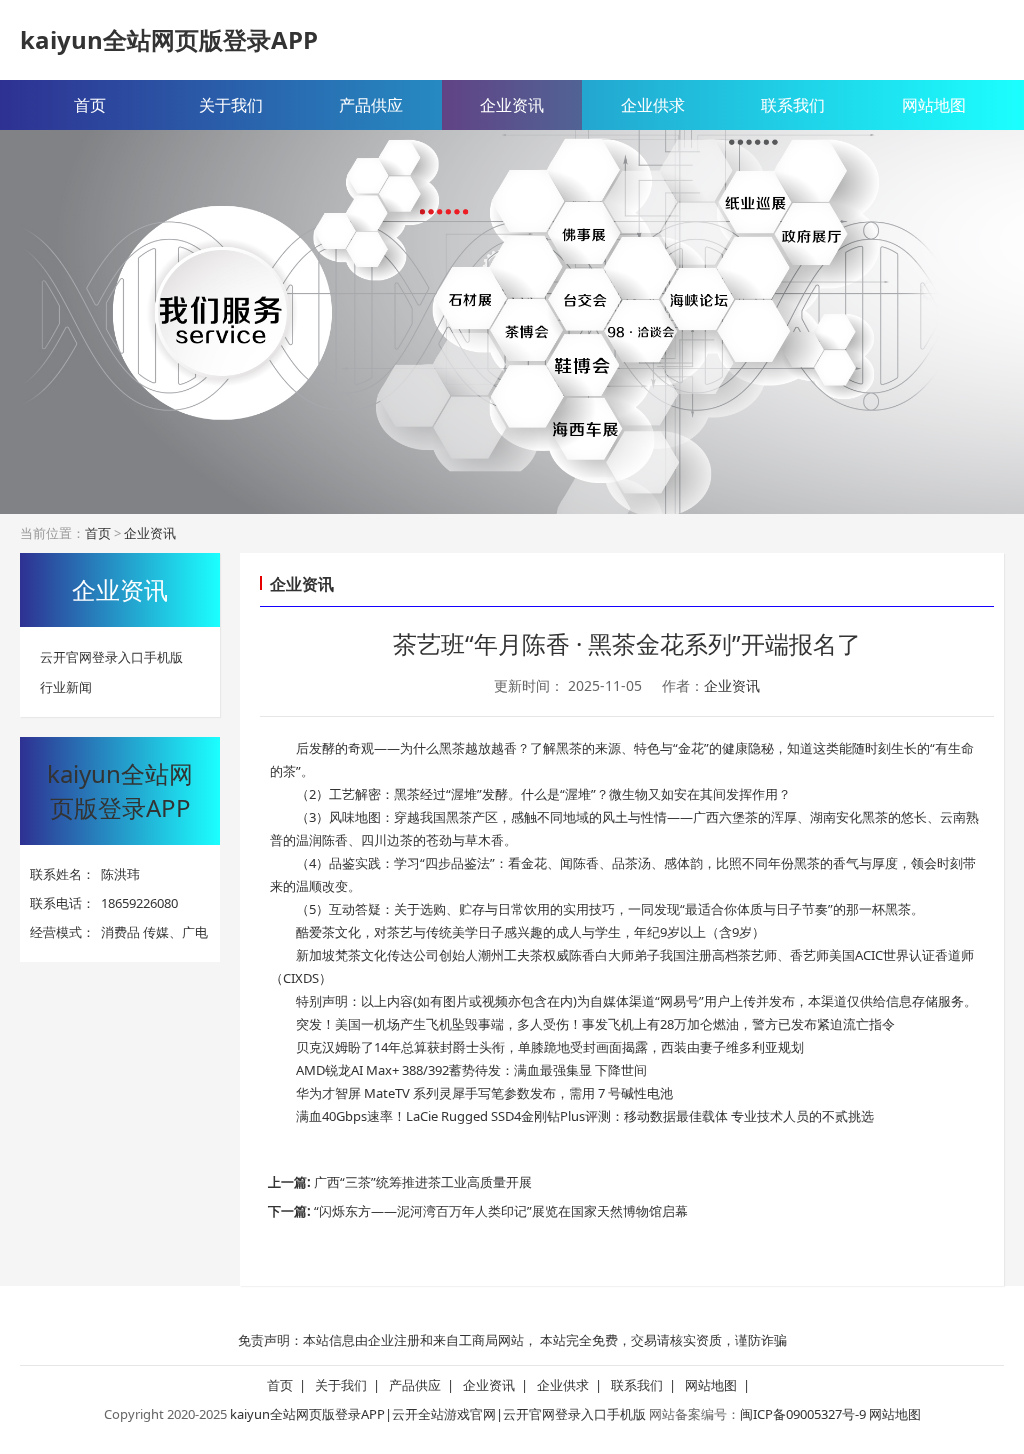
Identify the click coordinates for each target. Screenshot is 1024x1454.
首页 (90, 105)
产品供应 (371, 105)
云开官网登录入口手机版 (111, 657)
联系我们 (793, 105)
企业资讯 (512, 105)
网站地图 (934, 105)
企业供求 (653, 105)
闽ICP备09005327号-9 (803, 1414)
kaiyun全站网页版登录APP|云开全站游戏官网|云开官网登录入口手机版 (438, 1414)
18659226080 (139, 903)
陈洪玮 (120, 874)
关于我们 (231, 105)
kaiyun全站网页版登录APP (169, 39)
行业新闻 (66, 687)
